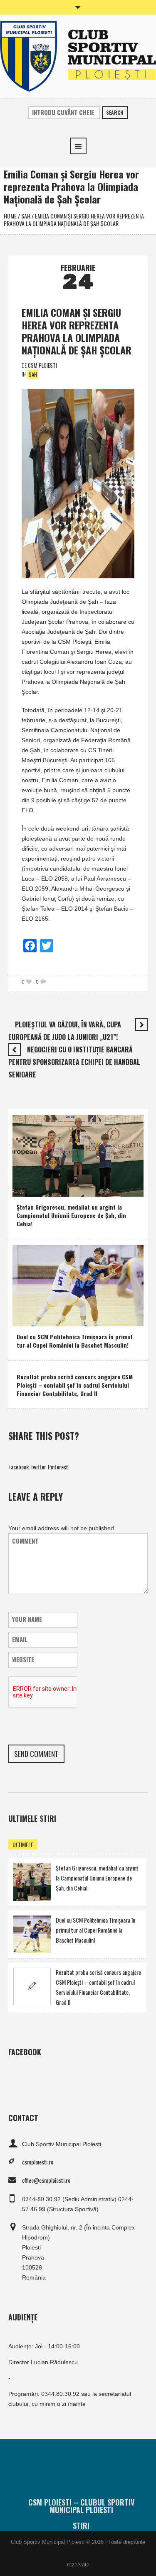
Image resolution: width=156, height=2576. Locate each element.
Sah (26, 216)
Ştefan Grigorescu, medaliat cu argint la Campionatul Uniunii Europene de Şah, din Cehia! (71, 1215)
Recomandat (33, 1188)
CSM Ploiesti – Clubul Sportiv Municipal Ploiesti (81, 2506)
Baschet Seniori (62, 1318)
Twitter (38, 1467)
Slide (74, 1188)
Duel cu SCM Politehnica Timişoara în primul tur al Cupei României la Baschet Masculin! (74, 1341)
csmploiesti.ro (38, 2162)
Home (10, 216)
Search (115, 112)
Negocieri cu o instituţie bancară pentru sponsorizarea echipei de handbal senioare (74, 1062)
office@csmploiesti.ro (46, 2180)
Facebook (19, 1467)
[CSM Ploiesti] (78, 55)
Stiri (81, 2526)
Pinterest (58, 1467)
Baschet (28, 1318)
